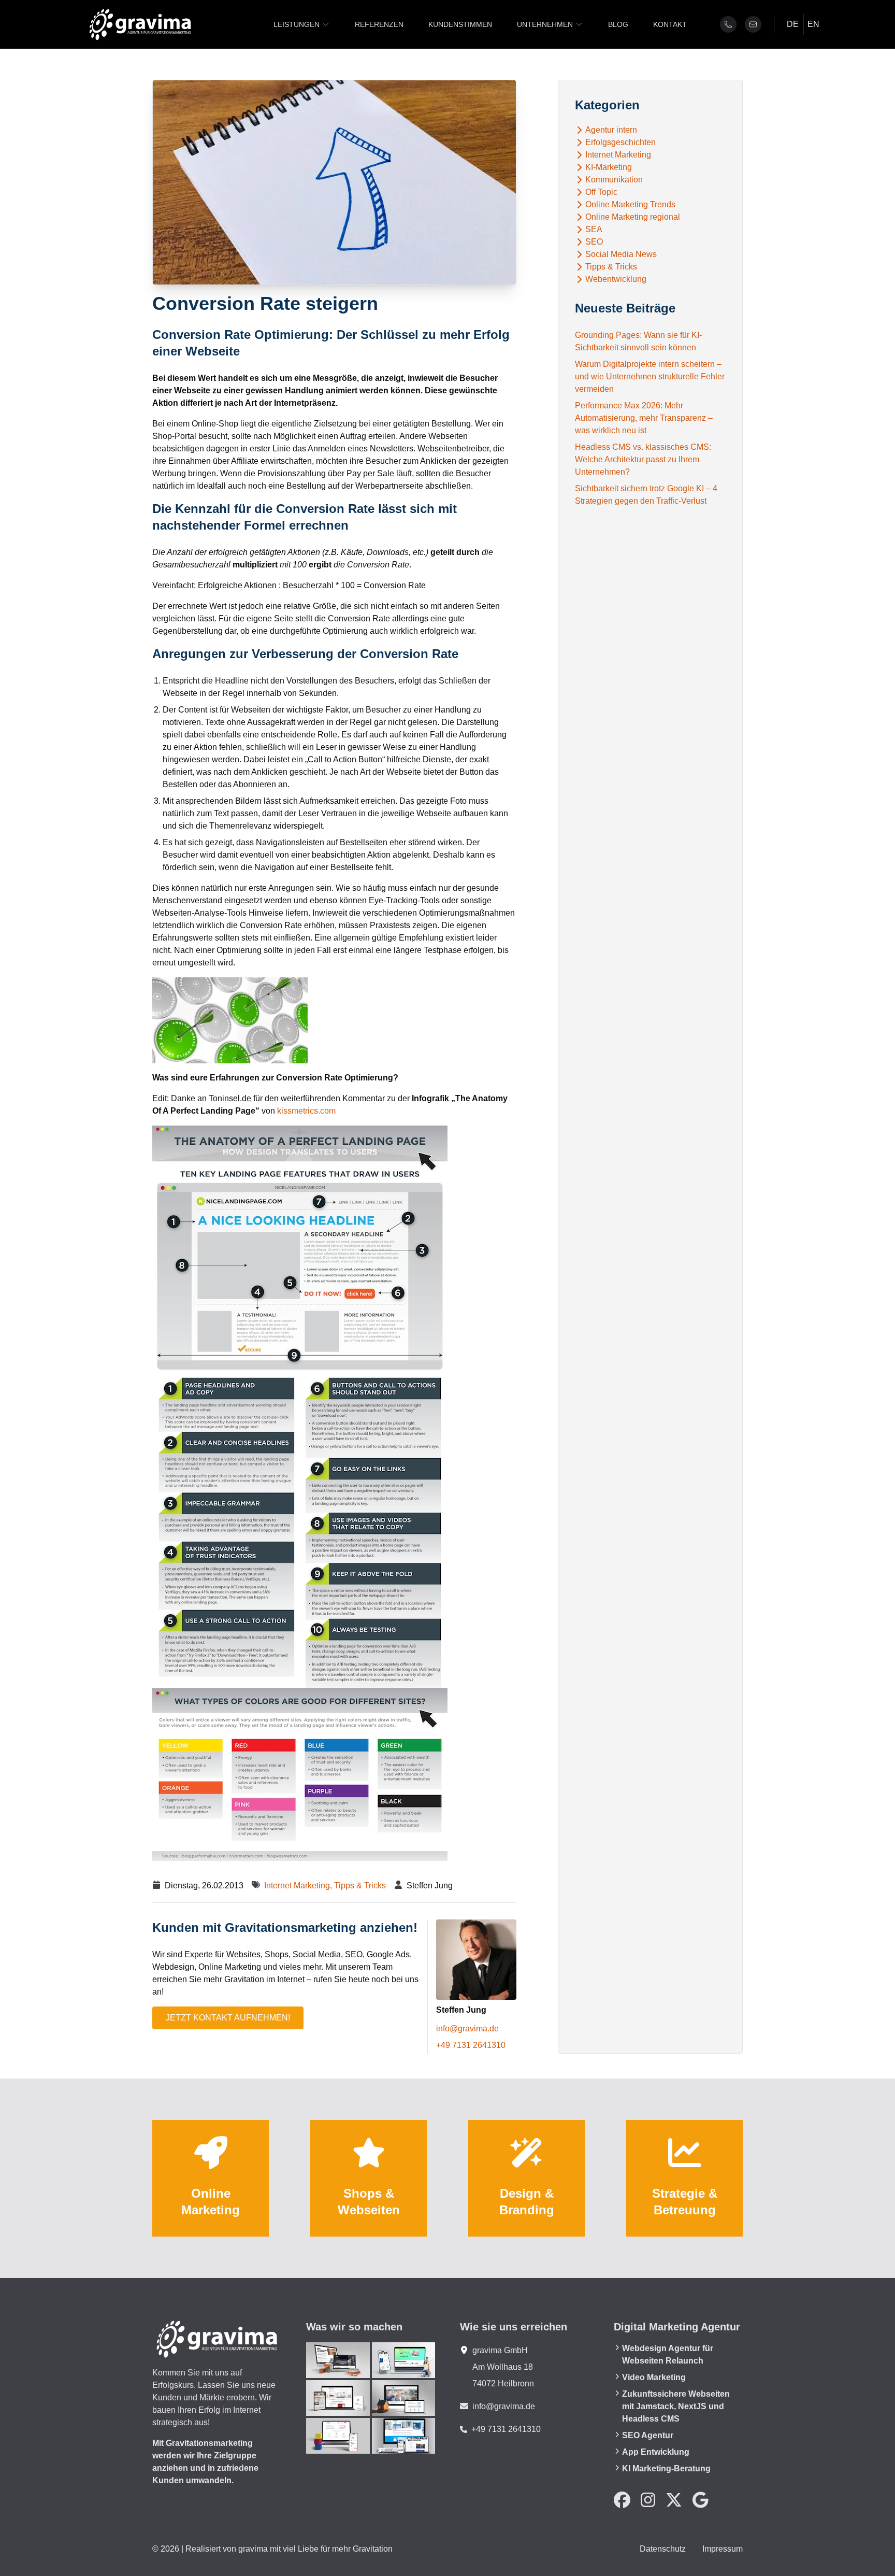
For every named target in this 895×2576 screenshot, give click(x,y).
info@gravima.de (467, 2029)
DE (793, 24)
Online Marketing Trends (630, 205)
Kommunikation (614, 180)
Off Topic (601, 192)
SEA (594, 230)
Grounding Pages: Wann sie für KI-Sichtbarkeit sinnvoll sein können (638, 341)
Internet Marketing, (299, 1885)
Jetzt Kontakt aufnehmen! (228, 2018)
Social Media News (621, 254)
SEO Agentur (648, 2435)
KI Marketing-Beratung (666, 2468)
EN (813, 24)
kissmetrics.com (306, 1111)
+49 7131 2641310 (471, 2045)
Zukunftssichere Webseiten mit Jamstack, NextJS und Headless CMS (676, 2406)
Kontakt (670, 24)
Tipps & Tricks (360, 1885)
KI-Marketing (609, 167)
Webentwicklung (616, 279)
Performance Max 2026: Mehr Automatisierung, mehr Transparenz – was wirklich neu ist (644, 418)
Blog (618, 24)
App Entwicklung (656, 2452)
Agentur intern (611, 130)
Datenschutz (663, 2549)
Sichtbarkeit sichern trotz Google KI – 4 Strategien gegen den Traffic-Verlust (646, 495)
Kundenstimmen (460, 24)
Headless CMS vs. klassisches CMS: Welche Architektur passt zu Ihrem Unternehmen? (643, 459)
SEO (594, 242)
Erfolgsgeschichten (620, 143)
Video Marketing (654, 2377)
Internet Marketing (618, 155)
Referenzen (379, 24)
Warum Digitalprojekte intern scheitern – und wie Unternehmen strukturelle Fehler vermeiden (650, 376)
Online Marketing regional (633, 217)
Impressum (723, 2549)
